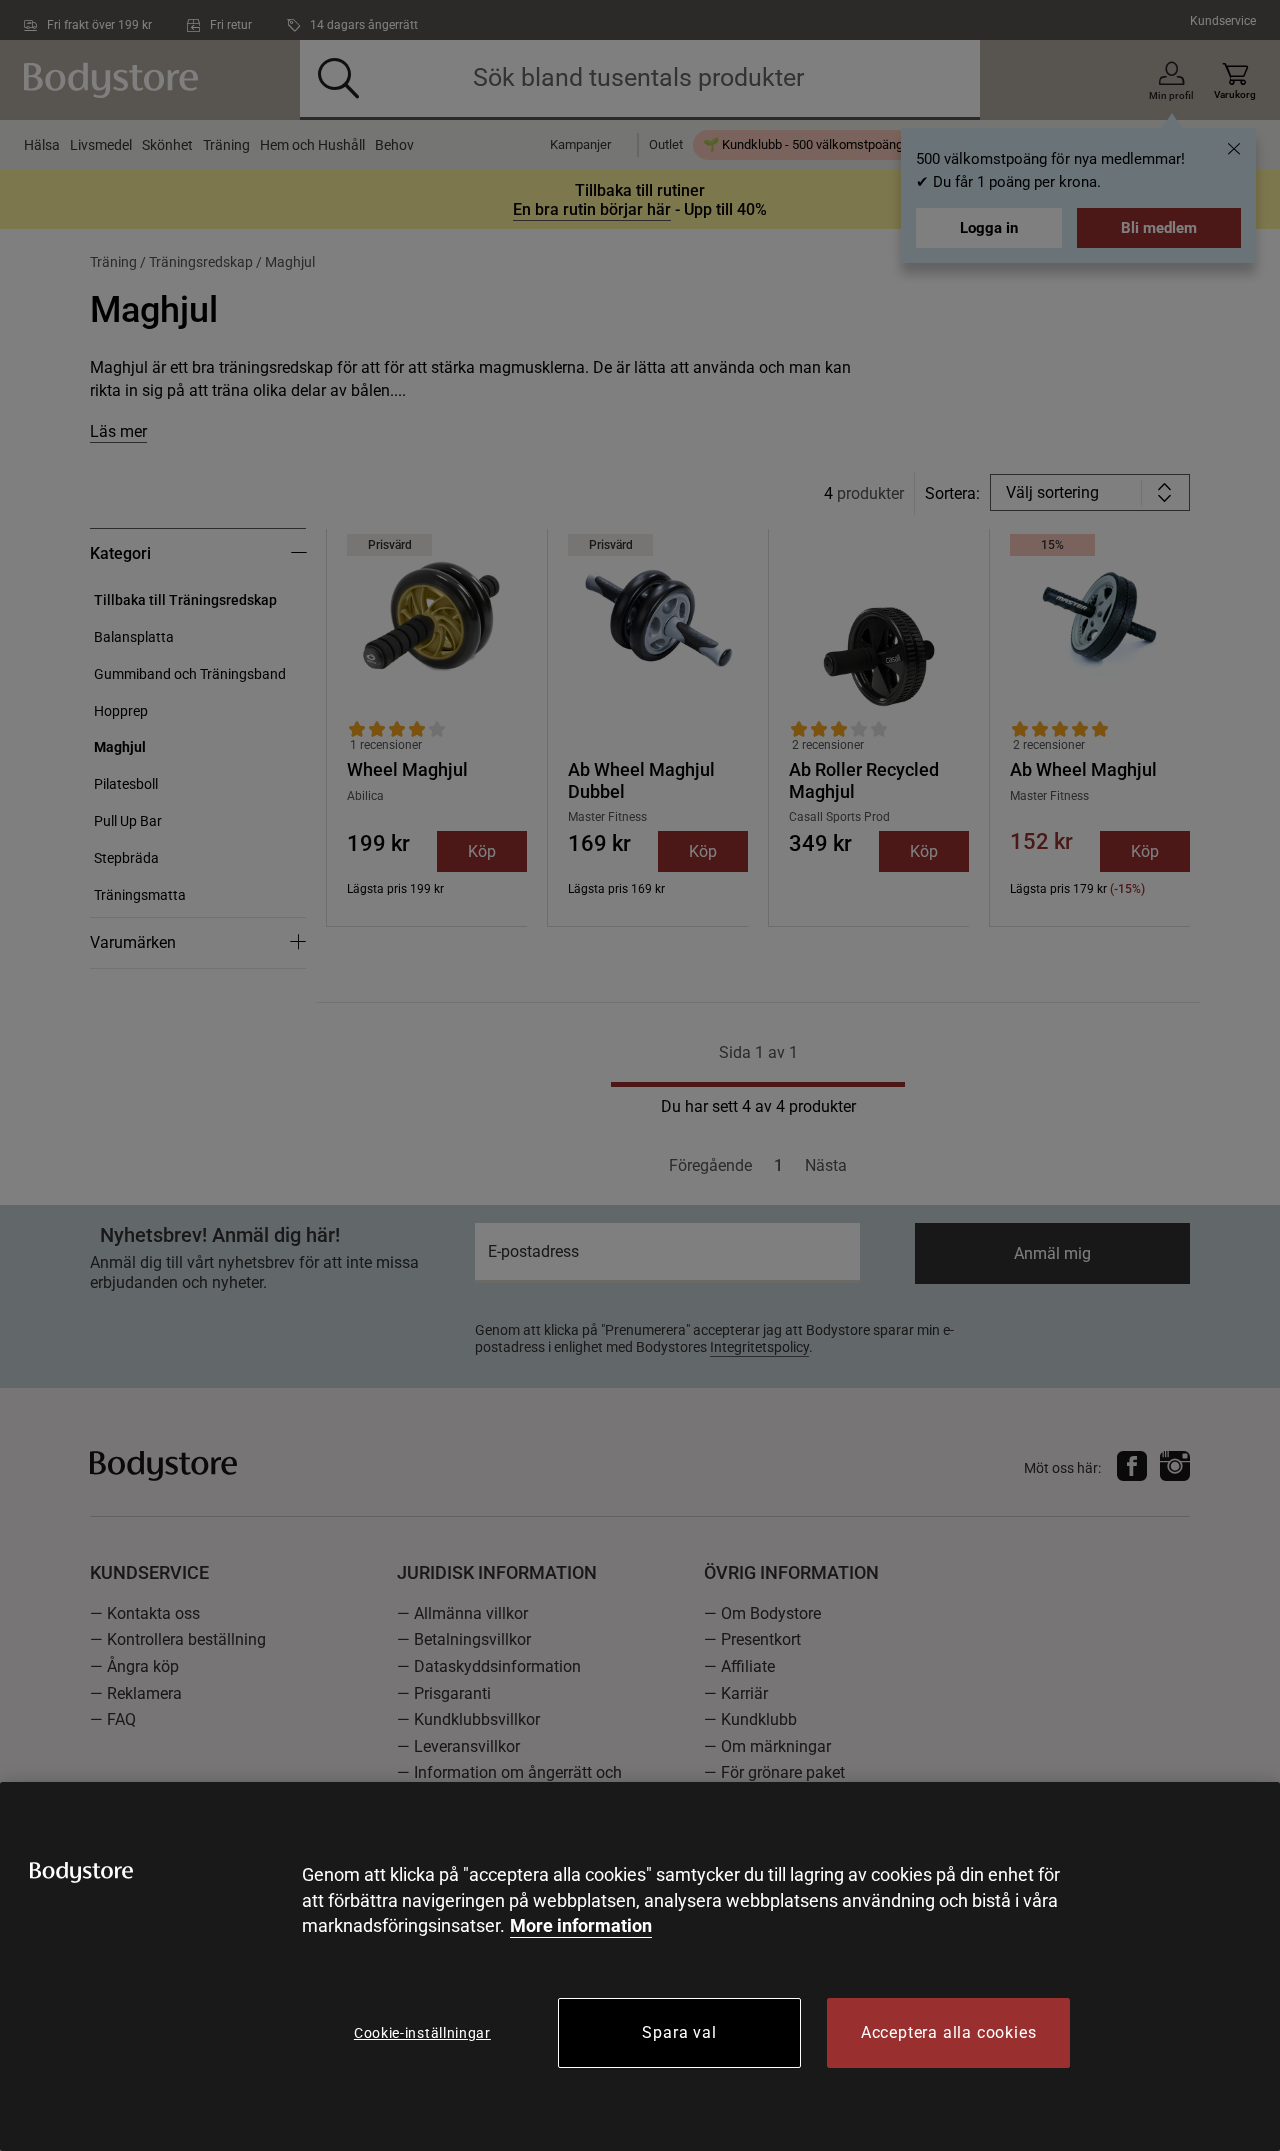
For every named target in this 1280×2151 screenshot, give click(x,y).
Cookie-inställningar (422, 2033)
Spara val (679, 2032)
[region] (640, 1966)
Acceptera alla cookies (949, 2032)
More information (581, 1925)
